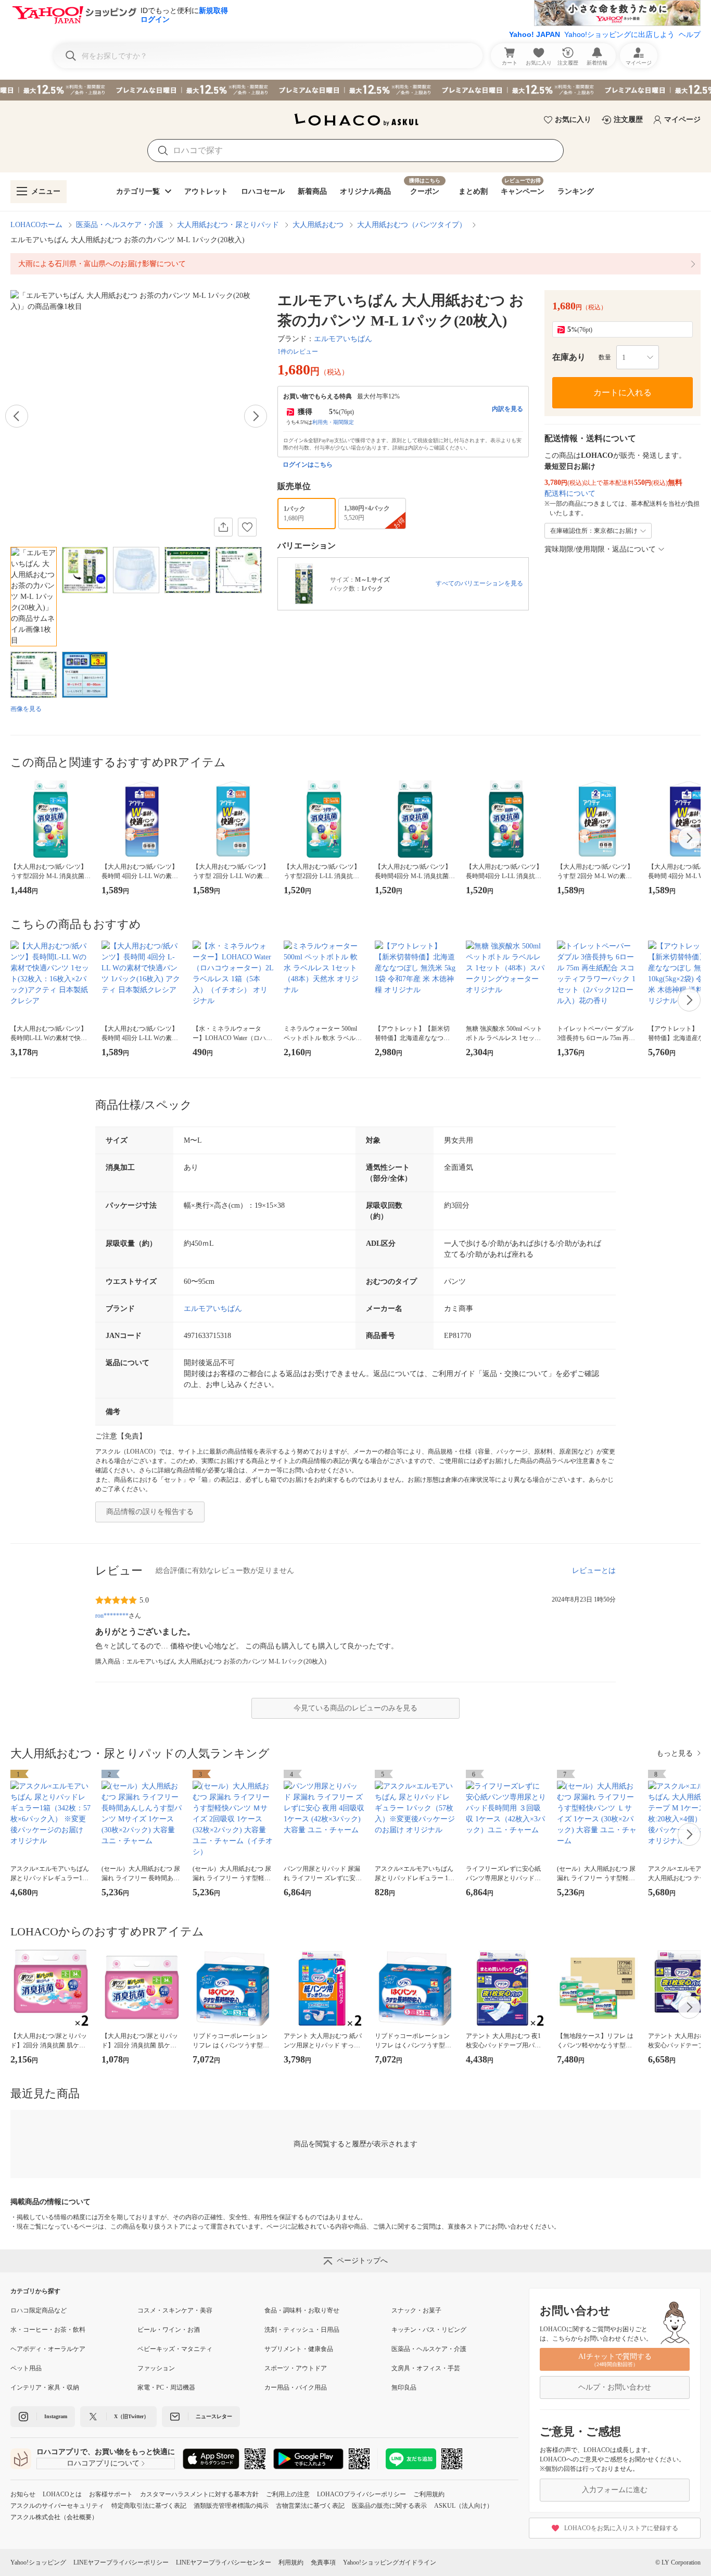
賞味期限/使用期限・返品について (600, 549)
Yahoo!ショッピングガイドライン (390, 2562)
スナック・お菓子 (416, 2310)
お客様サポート (111, 2494)
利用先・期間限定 (333, 422)
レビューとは (594, 1571)
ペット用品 (26, 2368)
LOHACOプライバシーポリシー (361, 2494)
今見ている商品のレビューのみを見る (355, 1708)
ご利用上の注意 (288, 2494)
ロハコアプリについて (103, 2463)
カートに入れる (623, 392)
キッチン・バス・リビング (429, 2330)
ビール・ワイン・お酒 (169, 2330)
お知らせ (23, 2494)
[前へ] (17, 416)
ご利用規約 (429, 2494)
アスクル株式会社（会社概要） (54, 2517)
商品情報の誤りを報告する (150, 1512)
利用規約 (291, 2562)
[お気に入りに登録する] (247, 527)
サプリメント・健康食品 (299, 2349)
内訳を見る (507, 409)
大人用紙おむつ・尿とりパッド (228, 225)
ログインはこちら (308, 465)
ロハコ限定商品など (39, 2310)
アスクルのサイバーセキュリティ (57, 2506)
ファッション (156, 2368)
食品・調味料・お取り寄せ (302, 2310)
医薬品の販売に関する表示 (389, 2506)
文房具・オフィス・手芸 (426, 2368)
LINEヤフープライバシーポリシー (121, 2562)
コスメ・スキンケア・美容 (175, 2310)
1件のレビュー (298, 352)
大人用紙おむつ (318, 225)
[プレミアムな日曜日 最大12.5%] (355, 90)
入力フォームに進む (615, 2490)
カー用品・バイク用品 (296, 2387)
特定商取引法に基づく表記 (149, 2506)
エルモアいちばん (343, 339)
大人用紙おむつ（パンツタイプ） (412, 225)
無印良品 (404, 2387)
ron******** (112, 1616)
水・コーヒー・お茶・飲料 (48, 2330)
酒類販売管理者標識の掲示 (231, 2506)
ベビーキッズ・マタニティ (175, 2349)
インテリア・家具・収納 (45, 2387)
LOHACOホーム (36, 225)
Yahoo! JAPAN (535, 34)
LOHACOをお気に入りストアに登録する (621, 2528)
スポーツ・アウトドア (296, 2368)
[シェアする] (223, 527)
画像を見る (26, 709)
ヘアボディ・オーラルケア (48, 2349)
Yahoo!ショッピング (38, 2562)
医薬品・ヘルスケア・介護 (120, 225)
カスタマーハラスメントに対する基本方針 (199, 2494)
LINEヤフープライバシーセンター (224, 2562)
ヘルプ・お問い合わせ (615, 2387)
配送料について (570, 493)
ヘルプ (690, 34)
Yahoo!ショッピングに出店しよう (619, 34)
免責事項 (323, 2562)
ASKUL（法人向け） (464, 2506)
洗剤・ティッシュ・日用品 (302, 2330)
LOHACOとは (62, 2494)
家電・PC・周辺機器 (166, 2387)
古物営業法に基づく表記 (310, 2506)
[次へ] (256, 416)
